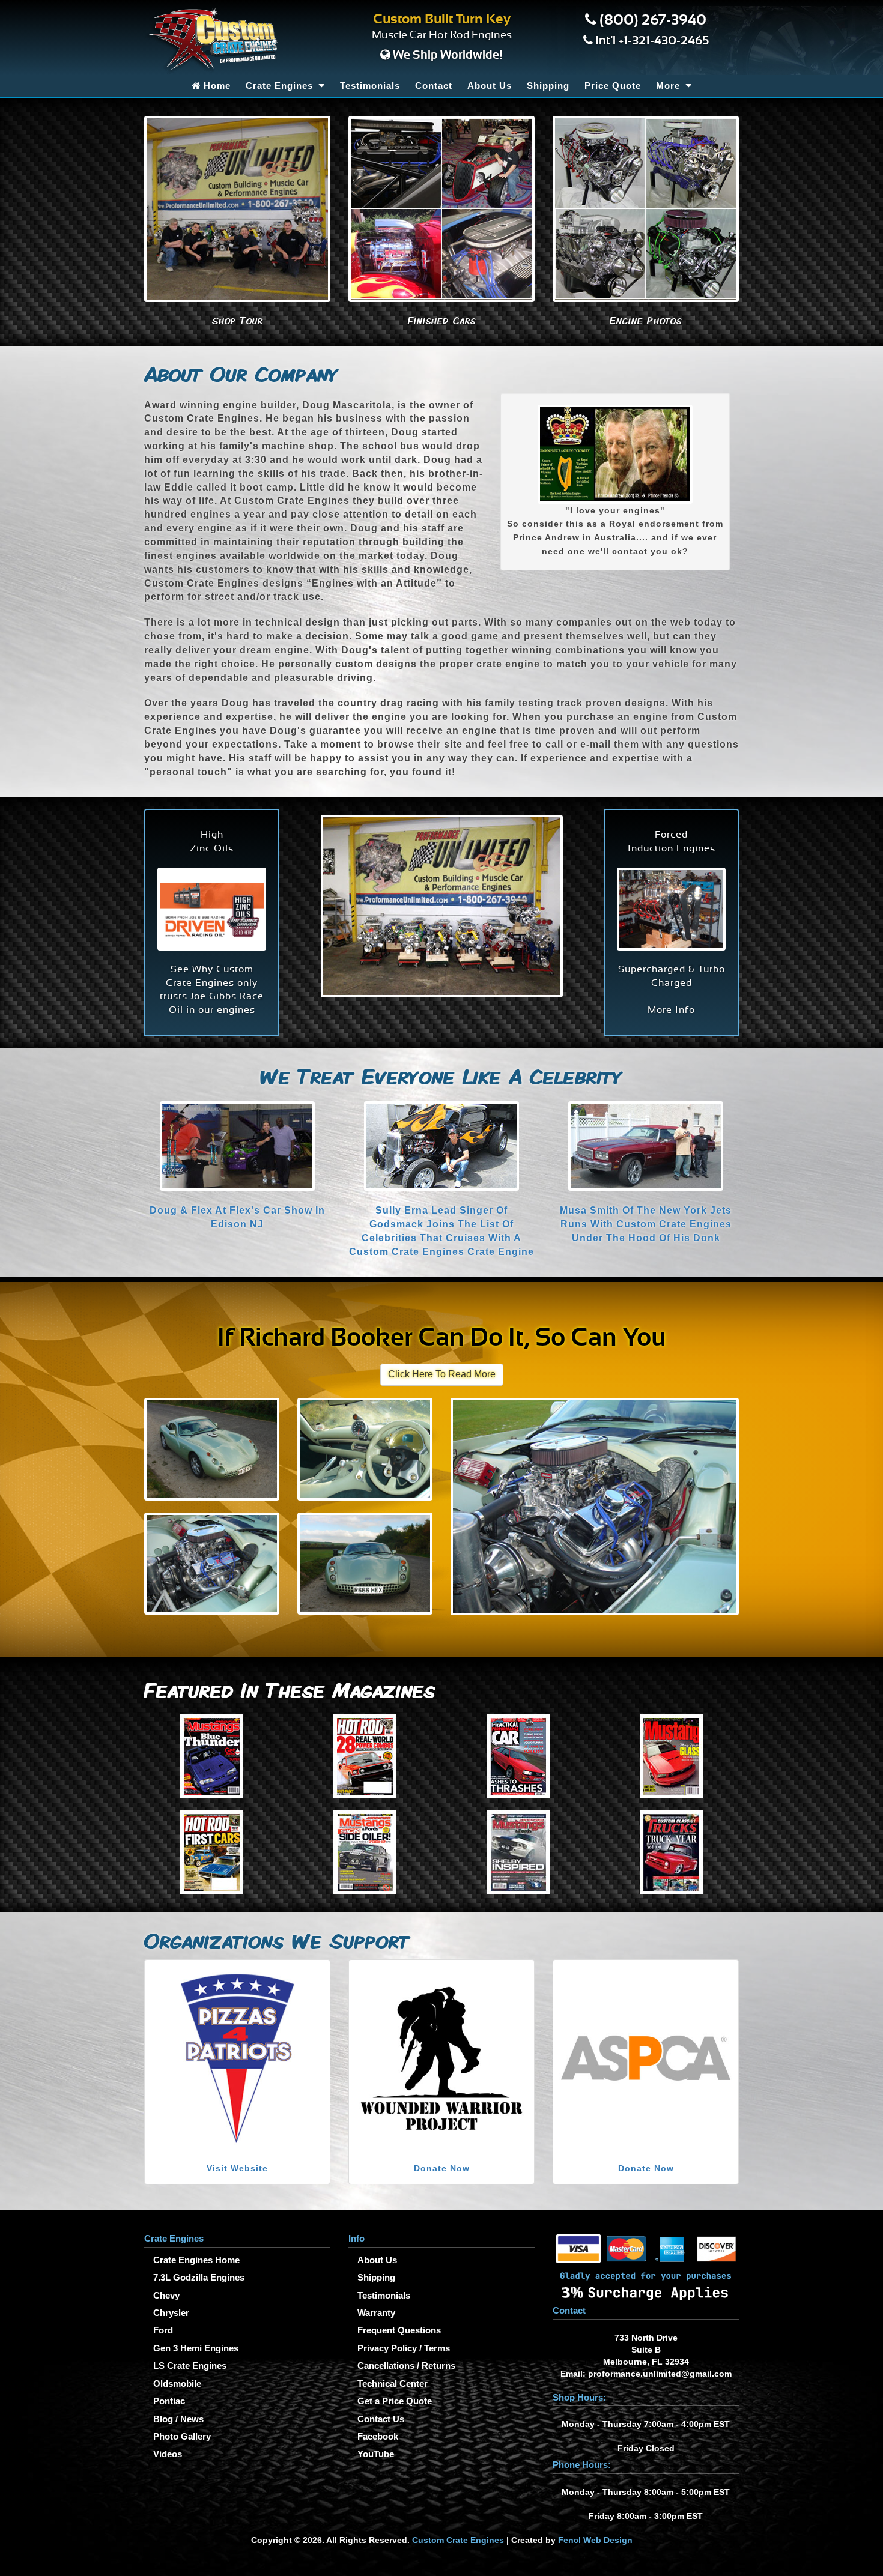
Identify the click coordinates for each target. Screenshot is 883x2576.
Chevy (166, 2295)
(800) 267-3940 (653, 20)
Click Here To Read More (442, 1374)
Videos (168, 2454)
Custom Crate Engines (458, 2540)
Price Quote (613, 86)
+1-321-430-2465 (663, 41)
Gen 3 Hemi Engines (196, 2348)
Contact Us (381, 2419)
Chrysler (171, 2313)
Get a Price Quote (395, 2401)
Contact (434, 86)
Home (216, 86)
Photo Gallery (182, 2436)
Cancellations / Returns (406, 2366)
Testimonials (370, 86)
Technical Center (393, 2384)
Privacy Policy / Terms (404, 2348)
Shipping (548, 86)
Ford (163, 2330)
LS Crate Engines (190, 2366)
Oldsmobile (177, 2384)
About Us (490, 86)
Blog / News (178, 2419)
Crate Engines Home (196, 2260)
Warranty (376, 2313)
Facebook (378, 2436)
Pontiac (169, 2401)
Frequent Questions (399, 2330)
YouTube (376, 2454)
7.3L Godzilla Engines (199, 2277)
